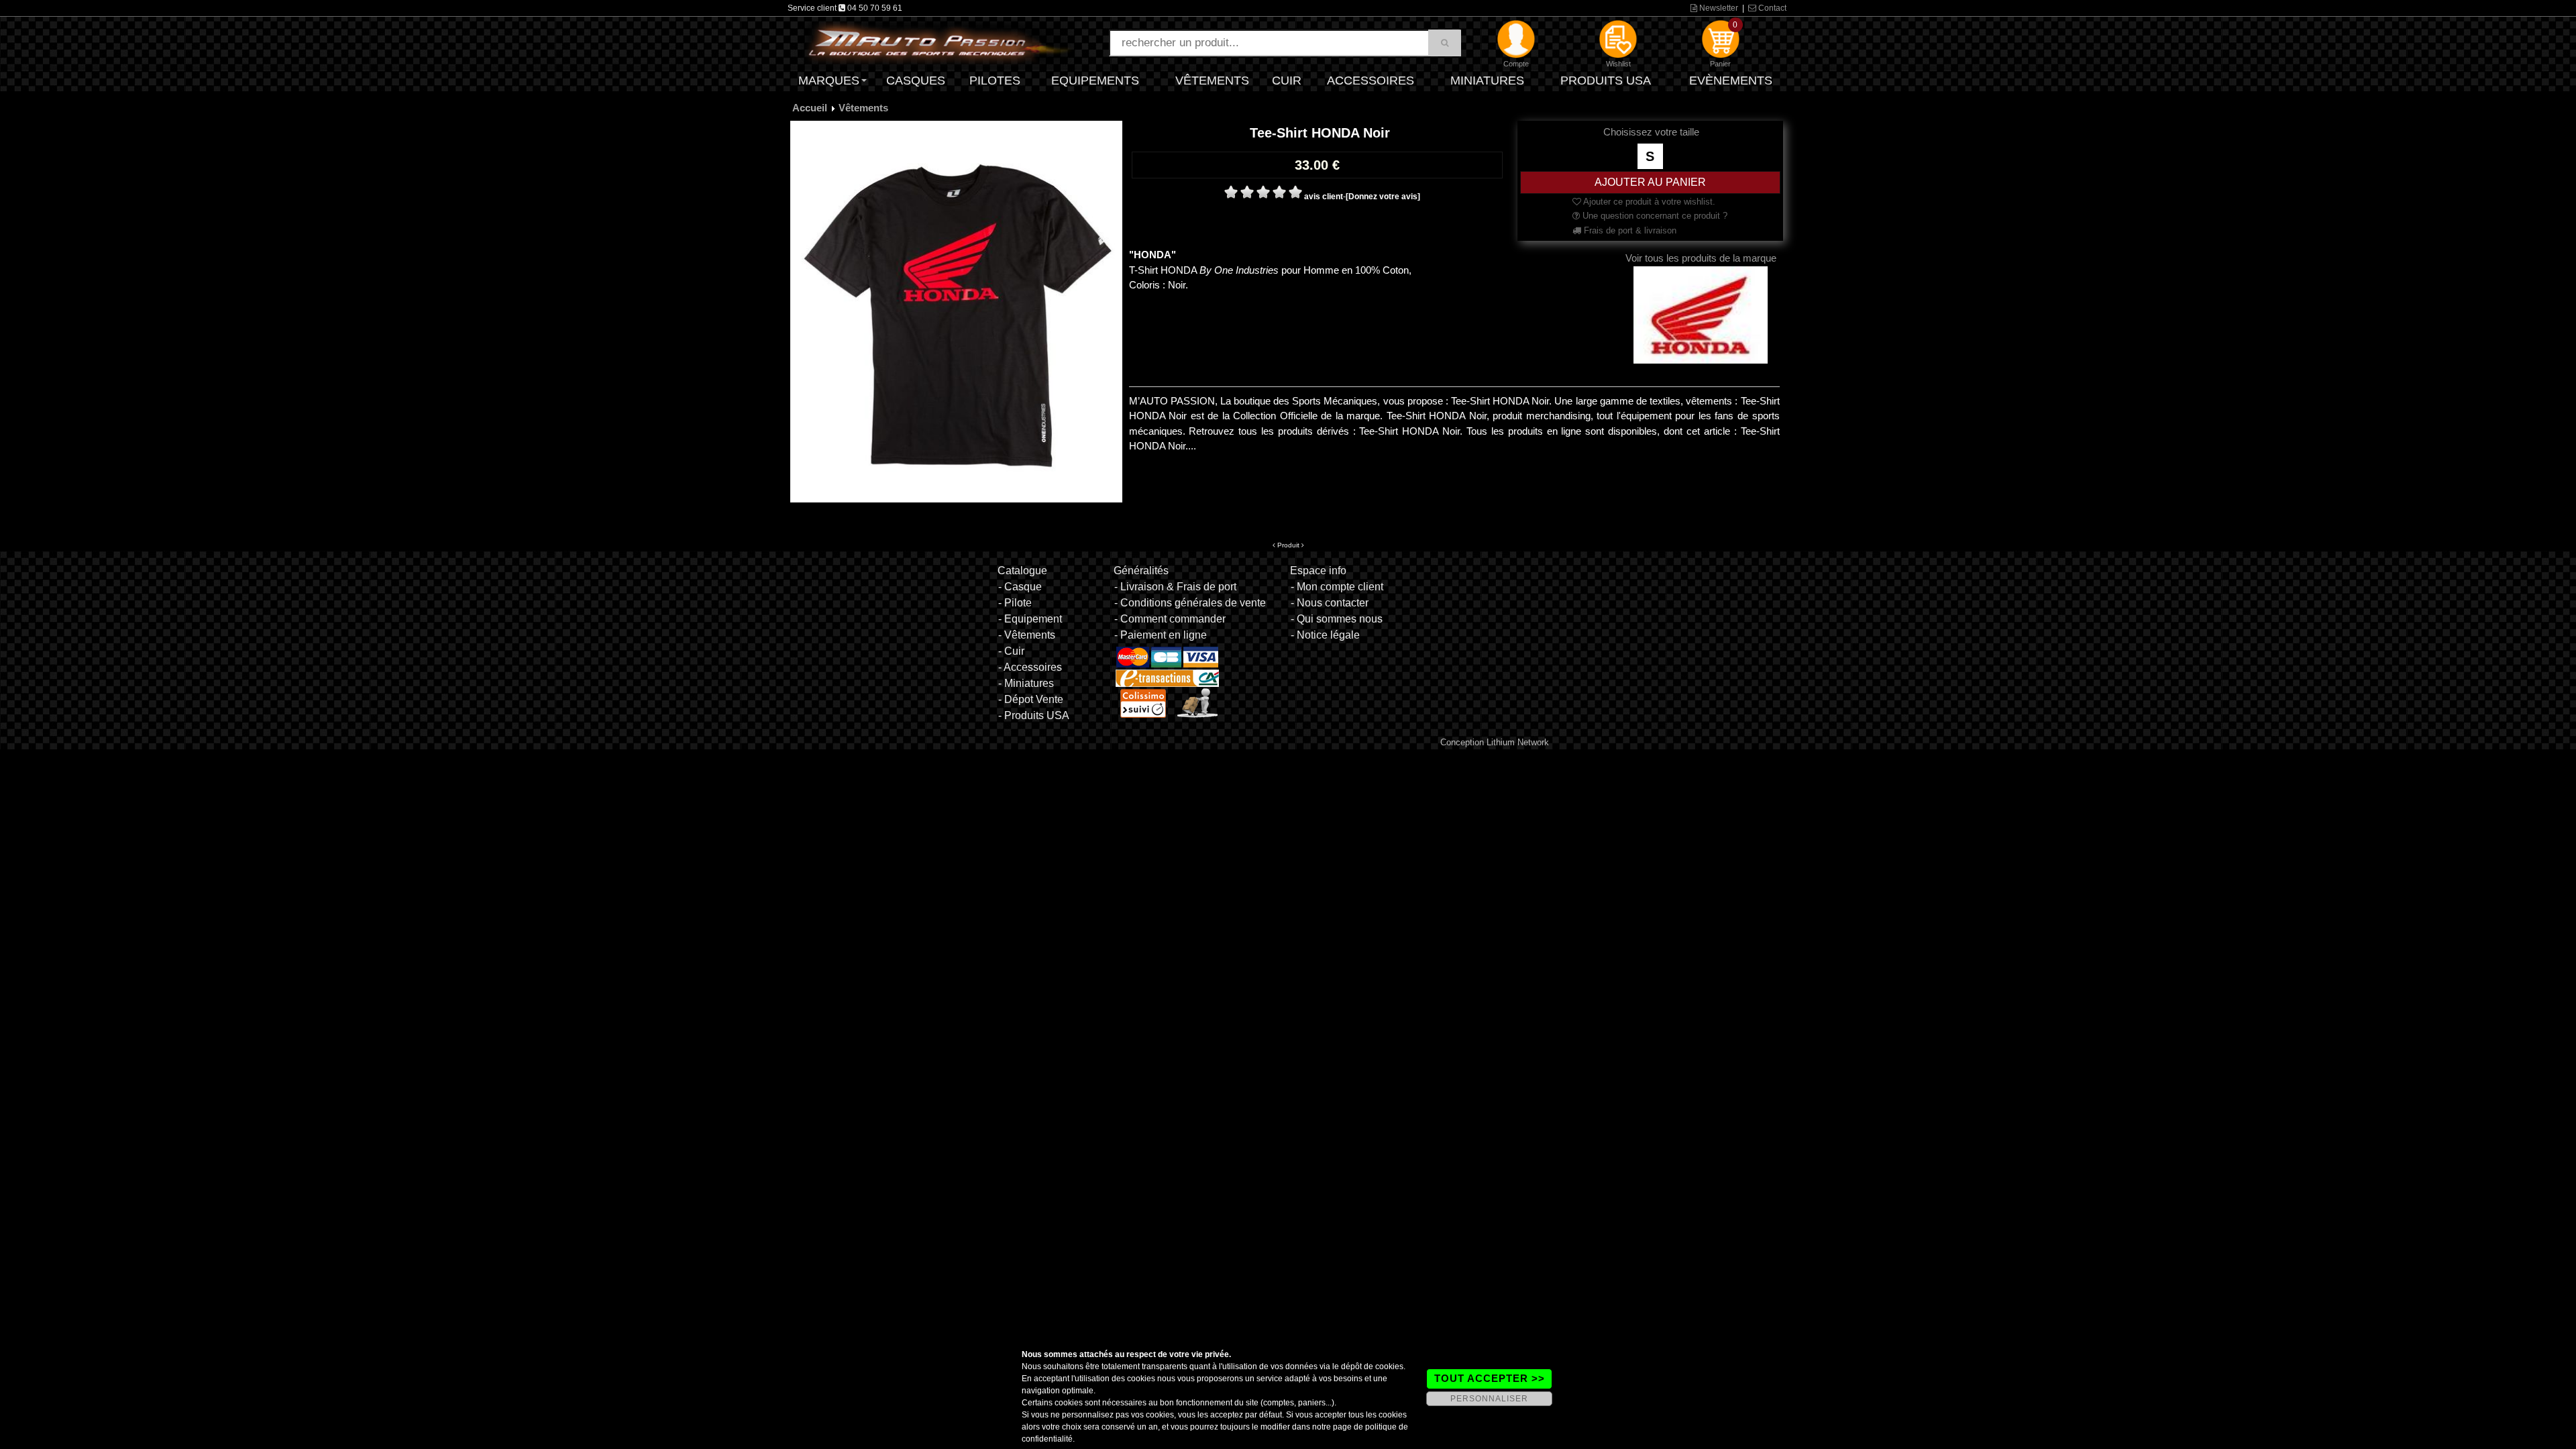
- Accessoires (1030, 667)
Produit (1288, 545)
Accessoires (1371, 80)
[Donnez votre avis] (1383, 197)
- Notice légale (1325, 635)
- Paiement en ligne (1161, 635)
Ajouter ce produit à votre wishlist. (1648, 202)
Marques (829, 80)
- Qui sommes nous (1337, 619)
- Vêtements (1027, 635)
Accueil (810, 108)
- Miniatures (1026, 683)
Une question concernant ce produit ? (1654, 216)
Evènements (1731, 80)
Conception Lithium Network (1495, 742)
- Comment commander (1170, 619)
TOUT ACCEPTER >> (1490, 1378)
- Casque (1020, 587)
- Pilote (1015, 603)
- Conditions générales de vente (1190, 603)
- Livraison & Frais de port (1175, 587)
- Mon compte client (1337, 587)
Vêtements (1212, 80)
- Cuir (1011, 651)
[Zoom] (956, 311)
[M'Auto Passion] (939, 42)
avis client (1324, 197)
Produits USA (1606, 80)
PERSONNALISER (1489, 1399)
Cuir (1287, 80)
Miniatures (1487, 80)
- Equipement (1030, 619)
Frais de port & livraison (1629, 230)
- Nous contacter (1330, 603)
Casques (916, 80)
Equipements (1095, 80)
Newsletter (1718, 8)
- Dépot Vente (1031, 699)
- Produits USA (1034, 715)
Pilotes (995, 80)
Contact (1771, 8)
